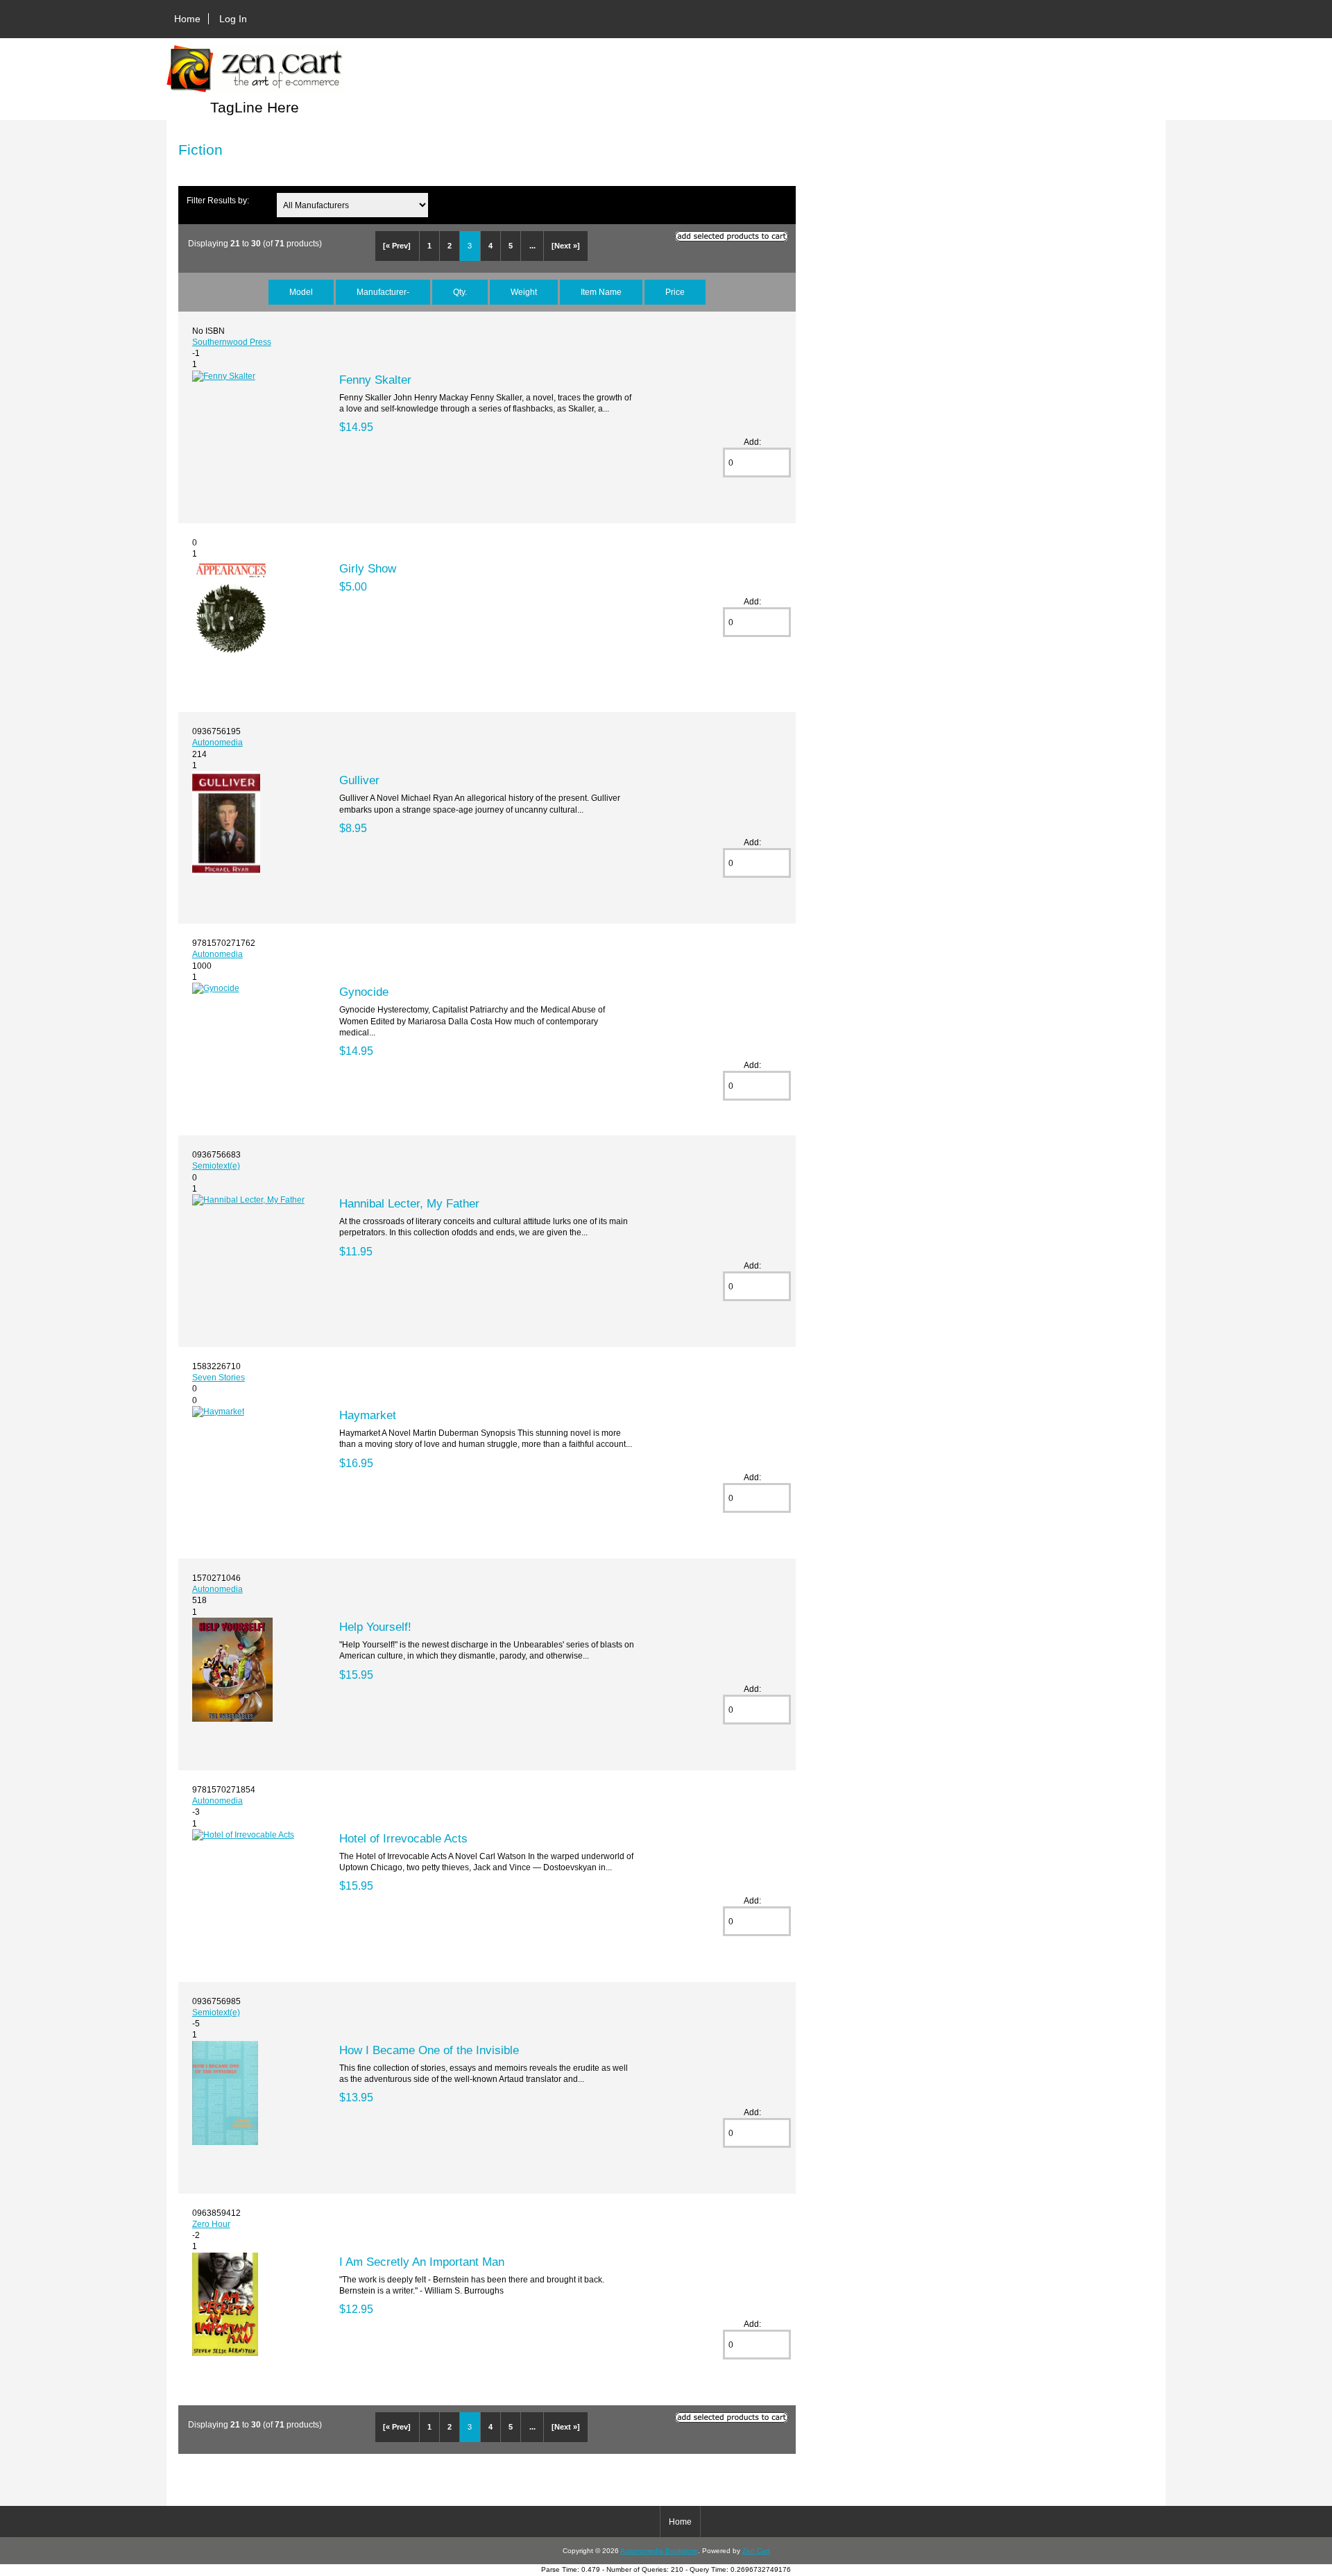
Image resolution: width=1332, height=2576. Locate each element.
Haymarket (368, 1415)
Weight (524, 292)
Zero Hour (211, 2224)
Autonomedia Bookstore (659, 2551)
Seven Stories (219, 1377)
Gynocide (364, 992)
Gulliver (359, 780)
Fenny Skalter (375, 380)
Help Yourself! (375, 1627)
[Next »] (566, 246)
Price (675, 292)
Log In (233, 19)
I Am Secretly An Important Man (422, 2262)
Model (301, 292)
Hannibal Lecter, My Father (409, 1203)
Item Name (601, 292)
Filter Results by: (218, 200)
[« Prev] (397, 246)
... (532, 246)
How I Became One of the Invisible (429, 2050)
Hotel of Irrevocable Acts (403, 1838)
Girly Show (368, 568)
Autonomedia (217, 742)
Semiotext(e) (216, 1166)
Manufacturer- (383, 292)
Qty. (460, 292)
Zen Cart (756, 2551)
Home (187, 19)
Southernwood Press (232, 342)
